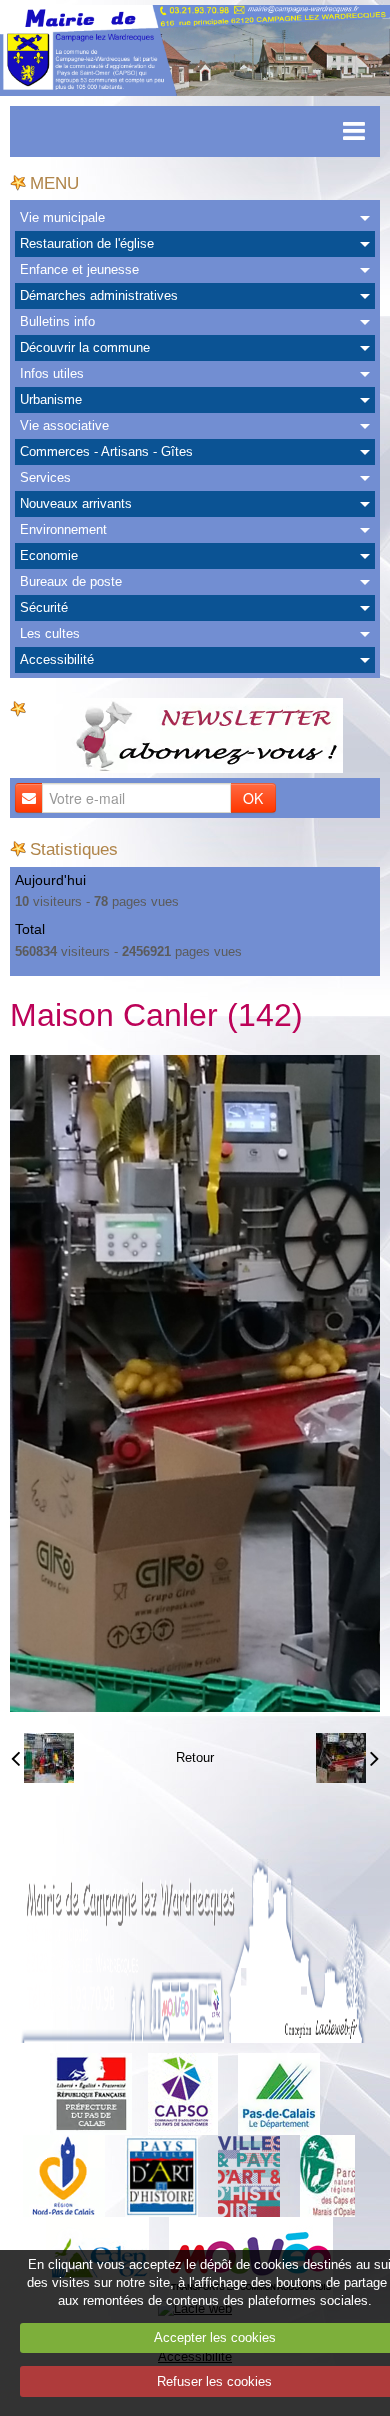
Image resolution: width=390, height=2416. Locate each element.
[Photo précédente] (42, 1758)
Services (45, 477)
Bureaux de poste (71, 581)
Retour (195, 1757)
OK (253, 798)
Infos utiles (52, 373)
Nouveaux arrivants (76, 503)
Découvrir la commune (85, 347)
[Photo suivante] (347, 1758)
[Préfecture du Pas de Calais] (91, 2093)
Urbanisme (51, 399)
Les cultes (50, 633)
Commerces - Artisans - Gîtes (106, 451)
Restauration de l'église (87, 243)
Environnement (63, 529)
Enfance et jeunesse (79, 269)
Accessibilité (57, 659)
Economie (49, 555)
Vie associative (64, 425)
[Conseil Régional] (64, 2175)
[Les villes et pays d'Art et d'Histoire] (249, 2175)
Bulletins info (57, 321)
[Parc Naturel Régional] (327, 2175)
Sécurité (44, 607)
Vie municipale (62, 217)
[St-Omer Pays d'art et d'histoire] (161, 2175)
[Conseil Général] (279, 2093)
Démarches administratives (99, 295)
